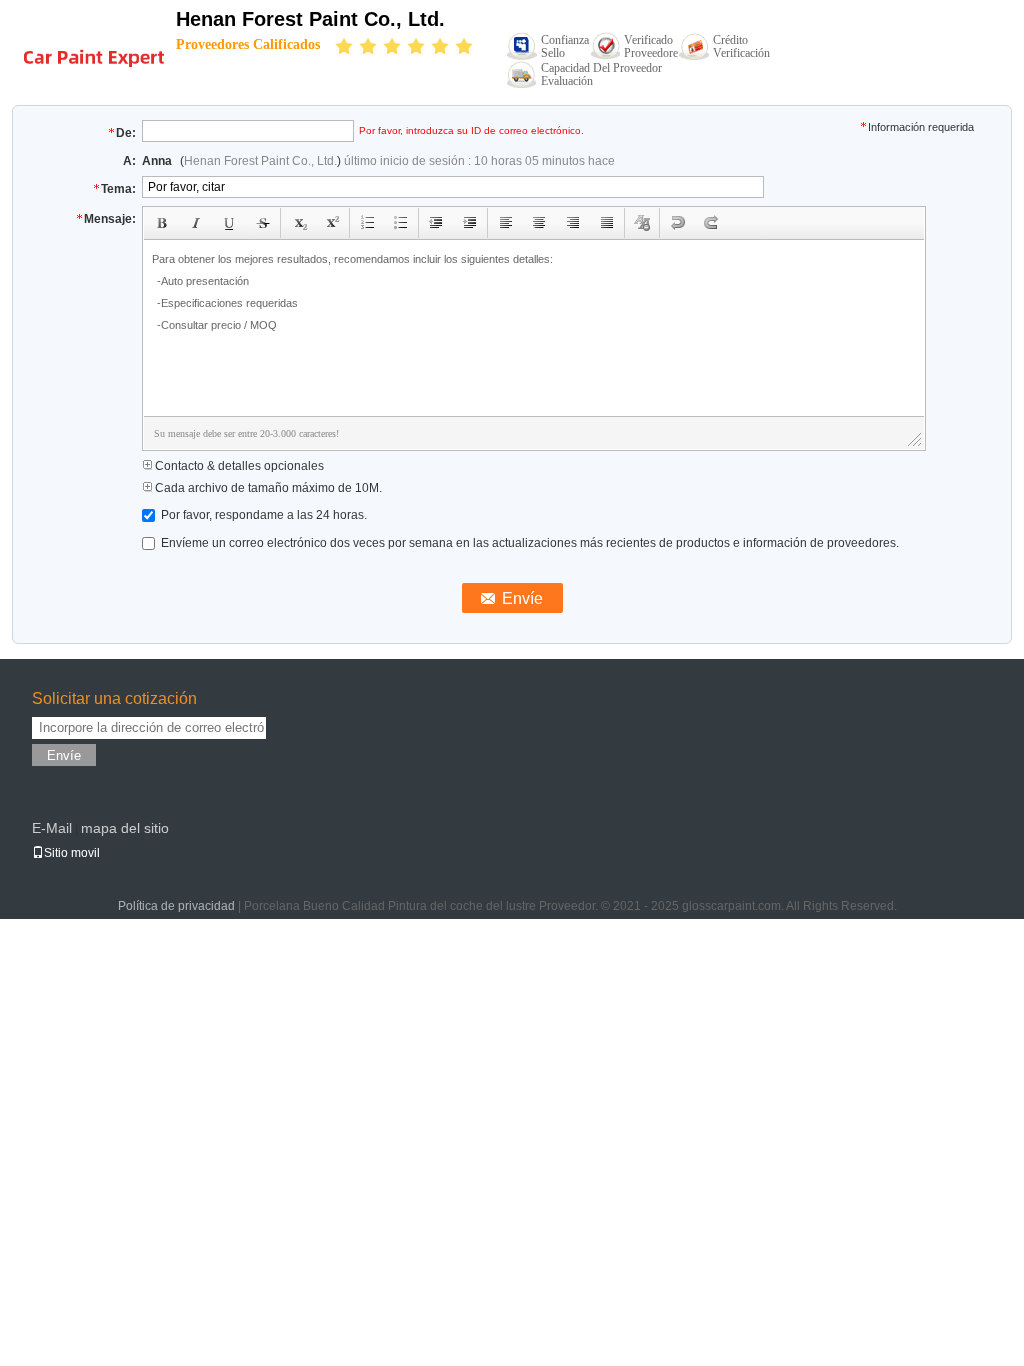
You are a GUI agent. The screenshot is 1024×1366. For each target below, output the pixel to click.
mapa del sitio (125, 828)
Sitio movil (72, 853)
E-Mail (52, 828)
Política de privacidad (176, 906)
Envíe (64, 755)
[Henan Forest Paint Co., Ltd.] (94, 46)
